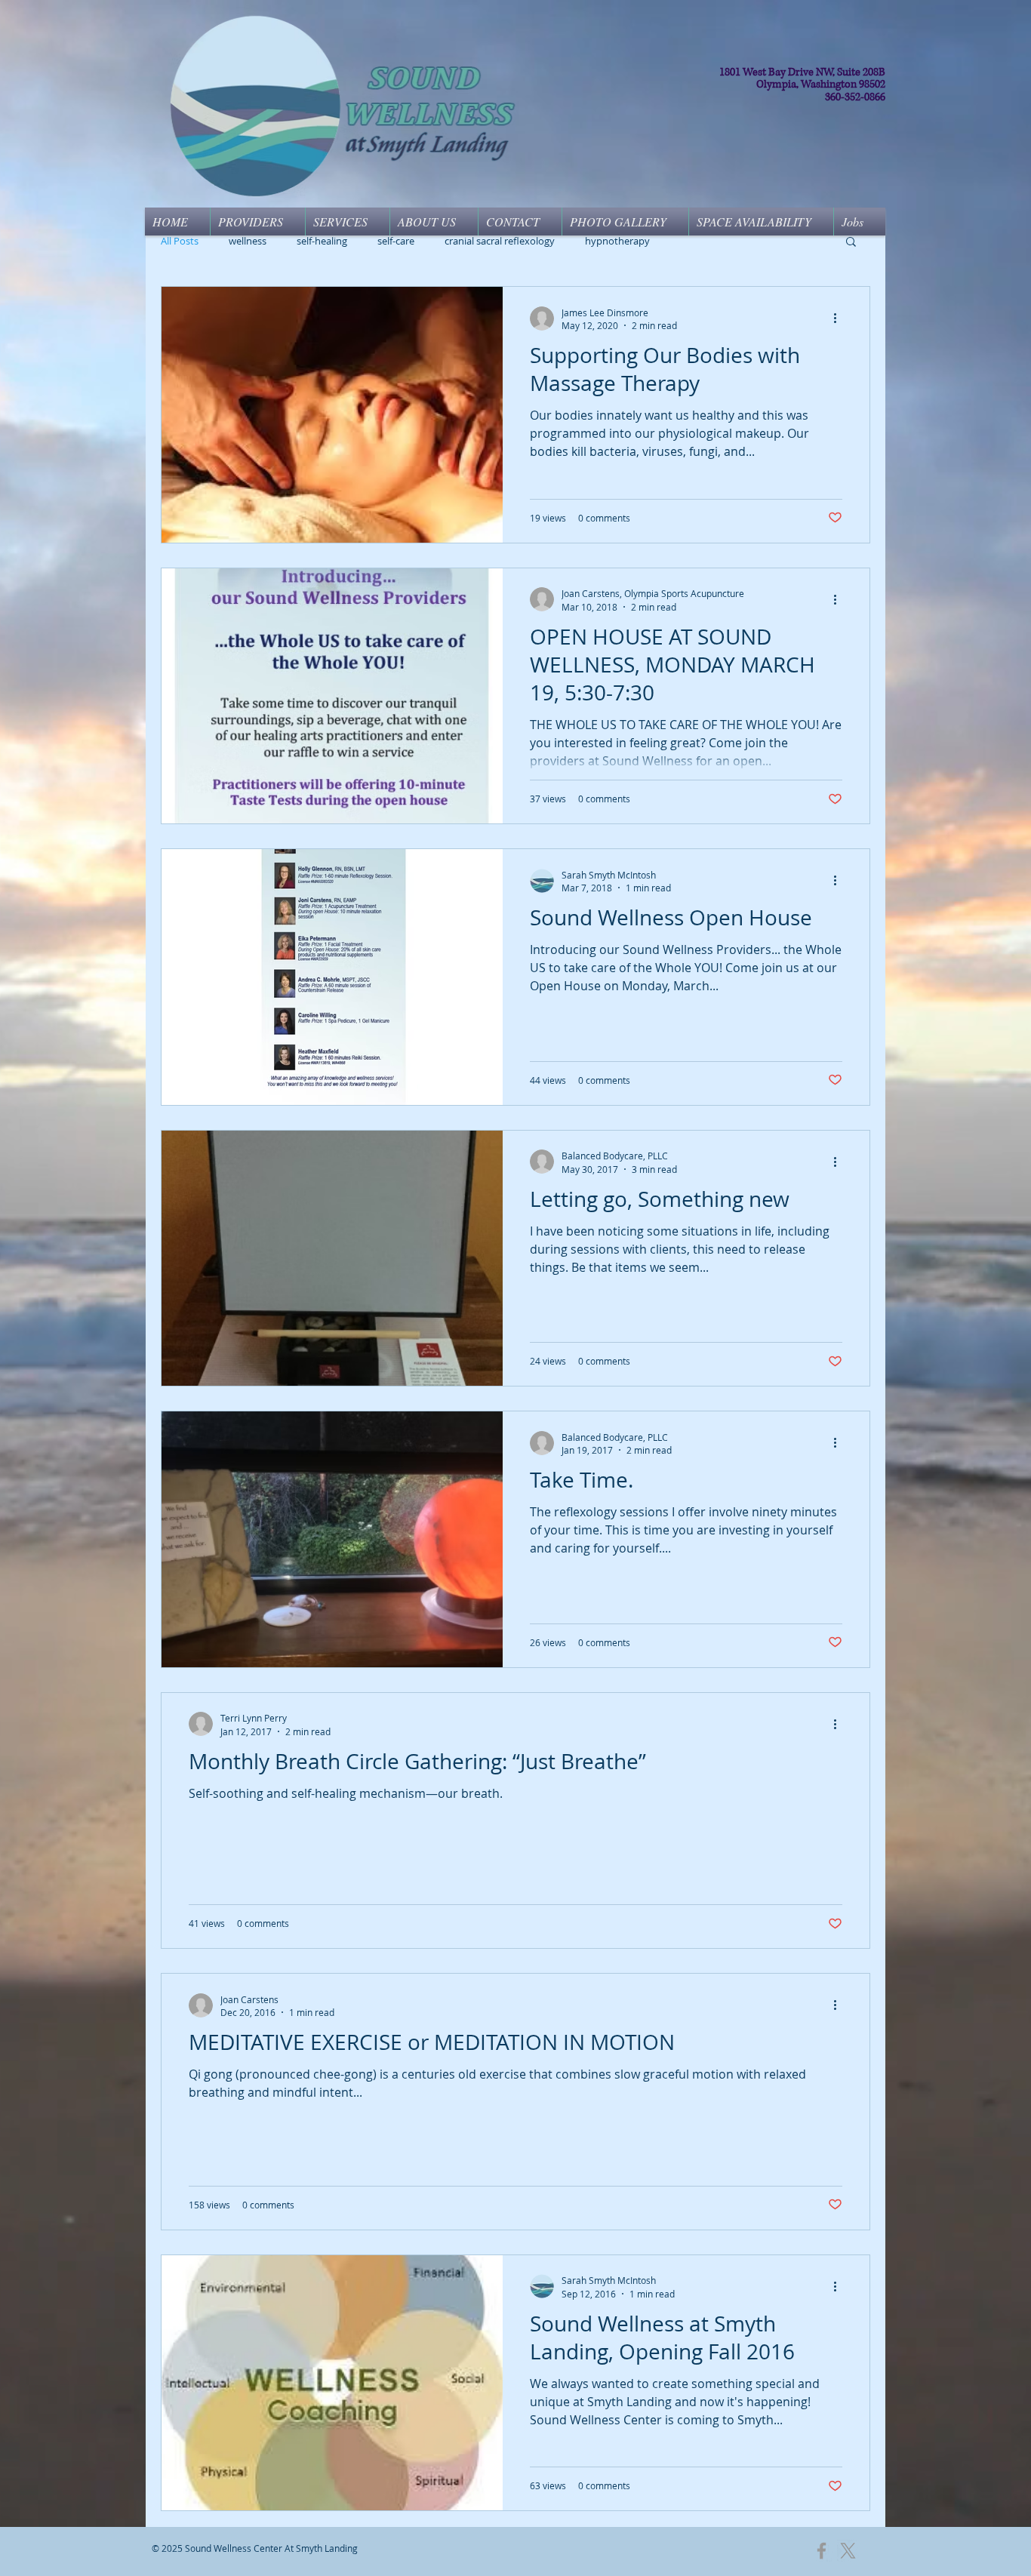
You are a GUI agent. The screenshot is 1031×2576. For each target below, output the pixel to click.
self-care (396, 241)
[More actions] (840, 319)
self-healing (322, 241)
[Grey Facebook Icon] (822, 2551)
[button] (851, 243)
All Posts (180, 241)
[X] (848, 2551)
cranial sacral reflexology (500, 241)
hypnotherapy (617, 241)
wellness (248, 241)
